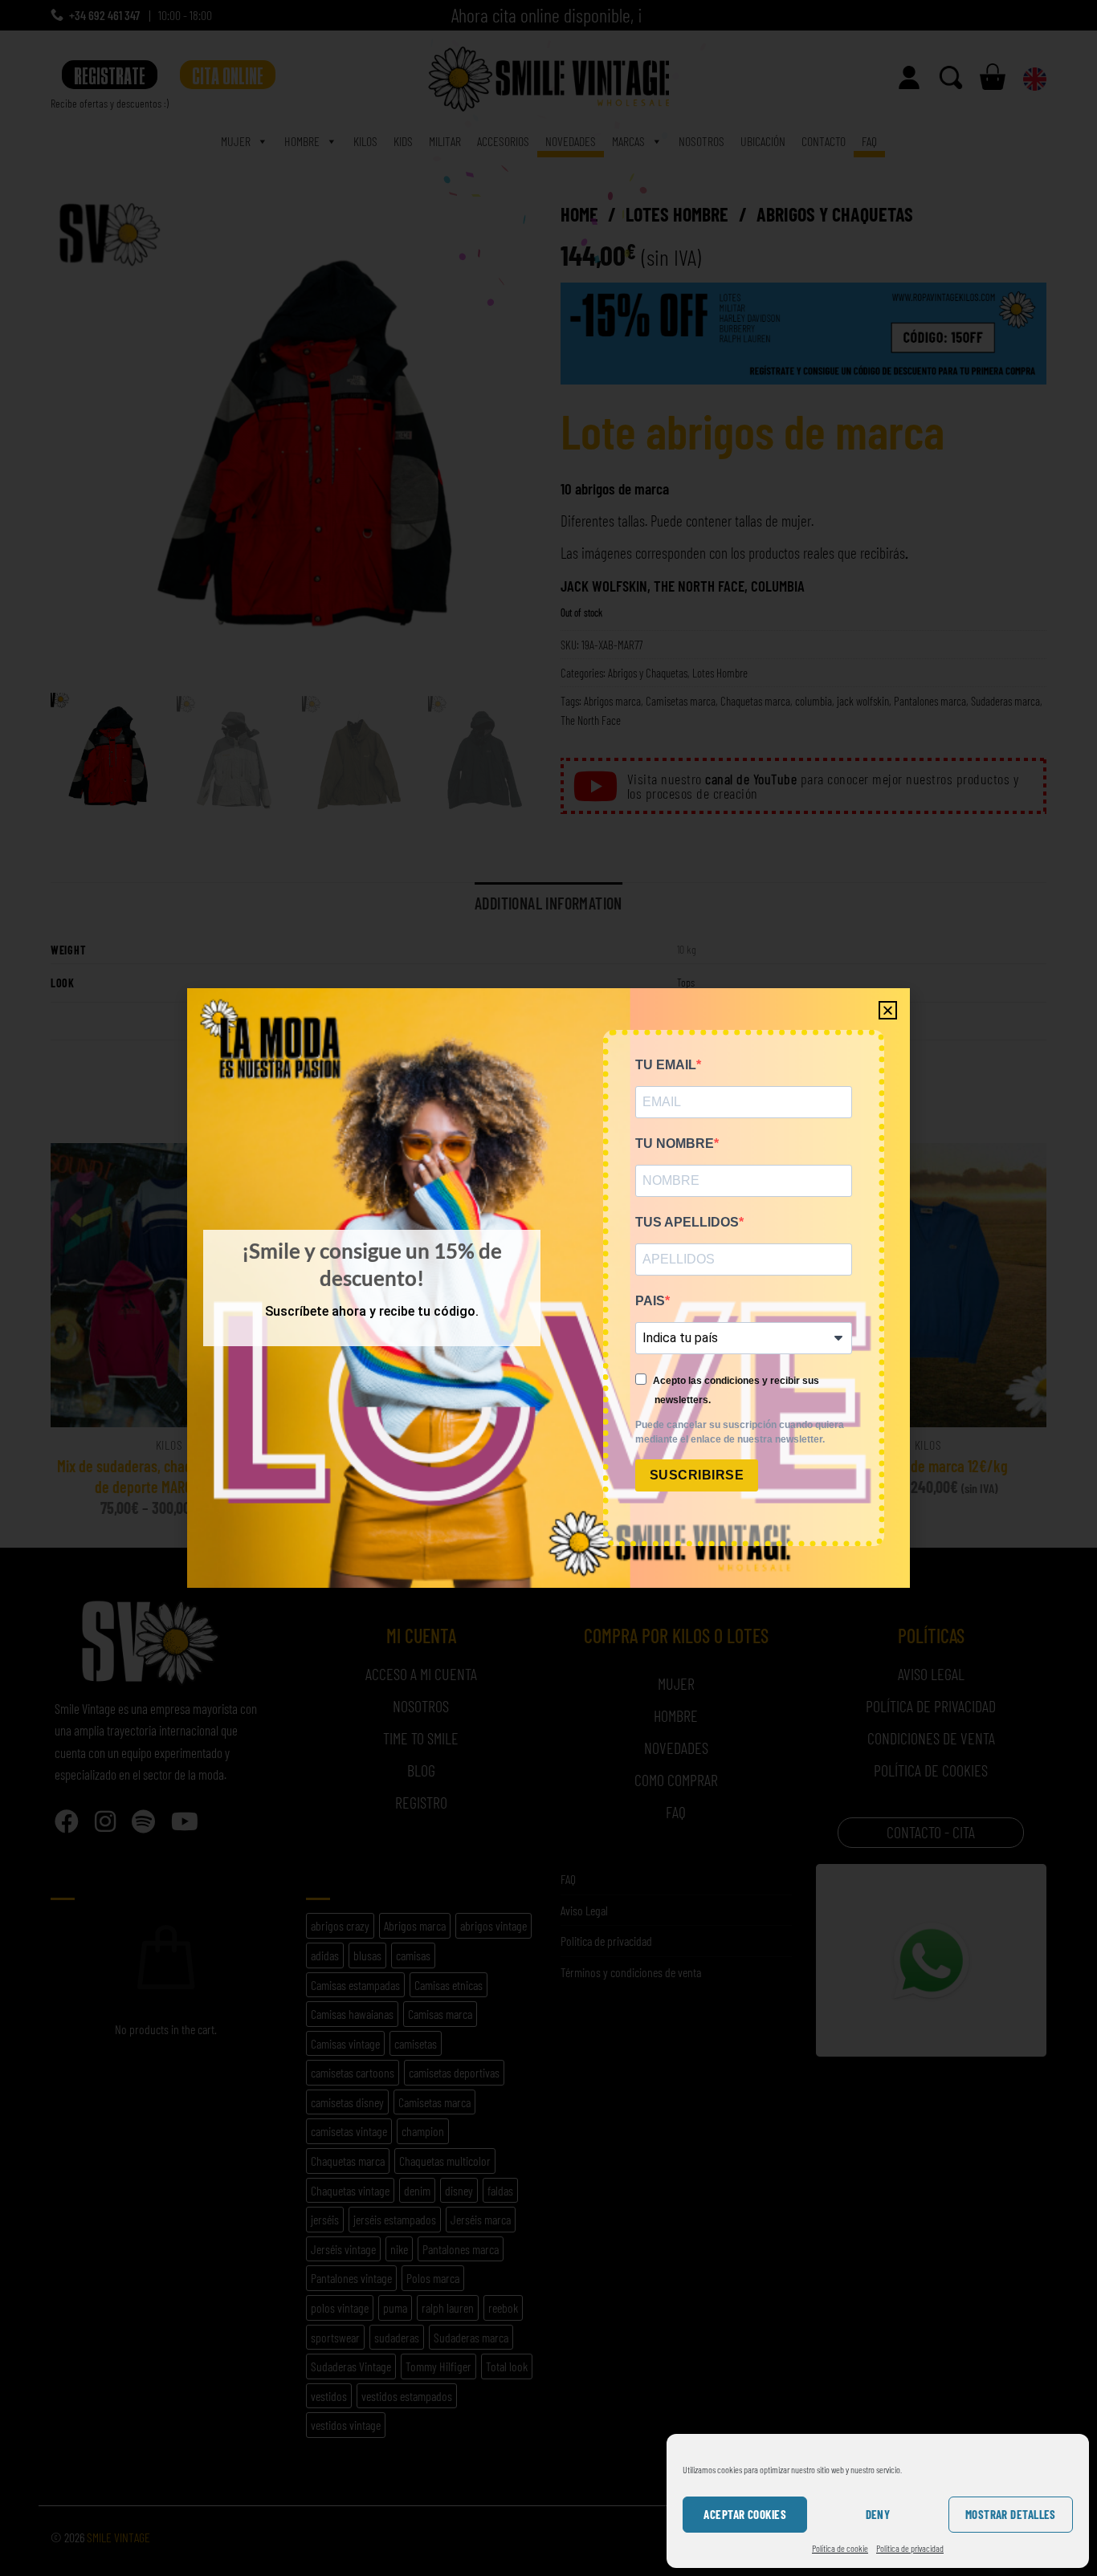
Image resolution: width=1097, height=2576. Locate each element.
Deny (878, 2514)
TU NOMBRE (675, 1144)
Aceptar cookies (745, 2514)
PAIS (650, 1301)
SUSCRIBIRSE (697, 1475)
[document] (548, 1288)
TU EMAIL (666, 1065)
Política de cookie (840, 2548)
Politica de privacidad (910, 2548)
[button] (888, 1010)
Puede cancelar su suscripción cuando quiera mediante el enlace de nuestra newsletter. (740, 1432)
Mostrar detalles (1011, 2514)
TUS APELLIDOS (687, 1222)
